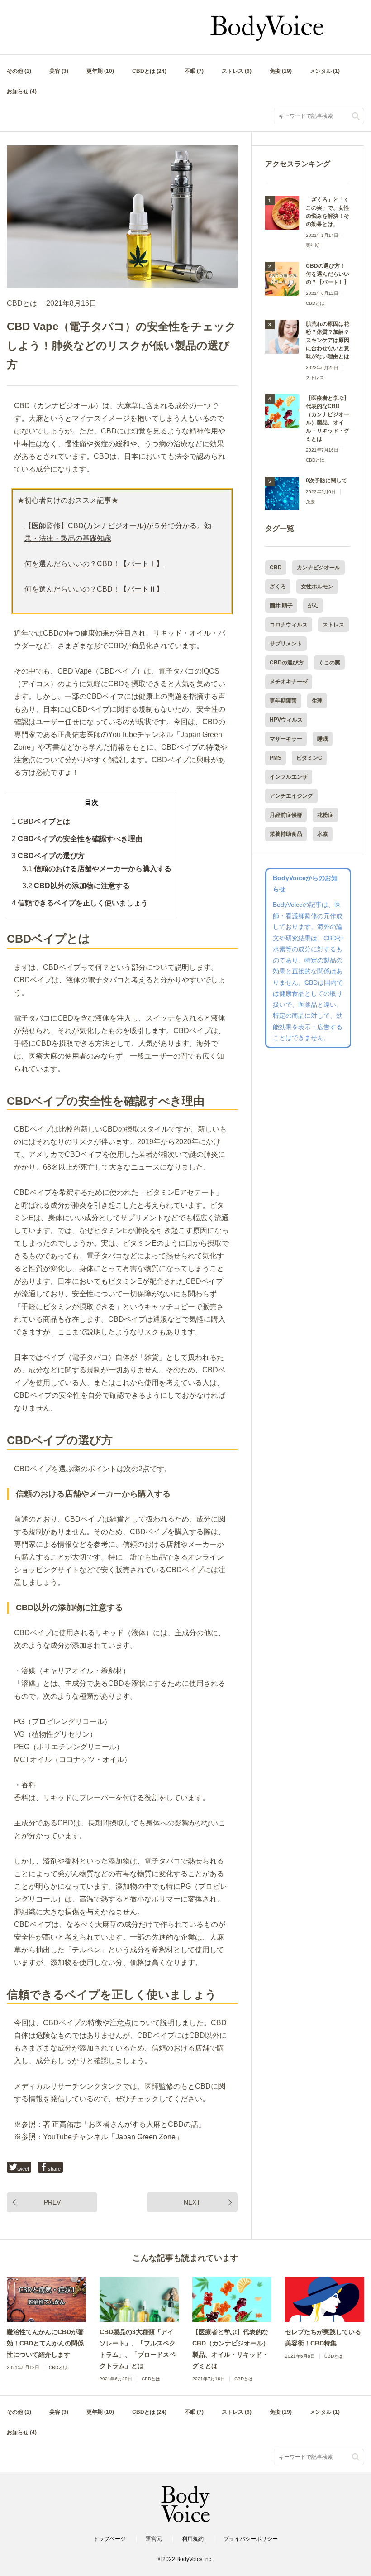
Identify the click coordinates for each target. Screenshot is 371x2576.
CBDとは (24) (149, 71)
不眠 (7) (194, 71)
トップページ (109, 2539)
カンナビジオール (319, 568)
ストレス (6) (237, 71)
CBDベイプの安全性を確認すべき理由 (77, 839)
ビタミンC (309, 758)
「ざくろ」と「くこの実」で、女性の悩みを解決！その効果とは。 (328, 212)
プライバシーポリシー (251, 2539)
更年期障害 (283, 701)
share (54, 2169)
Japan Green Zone (145, 2137)
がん (313, 606)
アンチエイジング (291, 796)
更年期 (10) (100, 71)
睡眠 (323, 739)
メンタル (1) (325, 71)
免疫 (310, 502)
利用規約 (193, 2539)
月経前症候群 (286, 815)
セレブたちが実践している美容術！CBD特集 (323, 2338)
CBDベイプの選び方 (48, 856)
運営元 (154, 2539)
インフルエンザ (289, 777)
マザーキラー (286, 739)
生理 (317, 701)
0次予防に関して (326, 481)
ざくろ (278, 587)
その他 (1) (19, 71)
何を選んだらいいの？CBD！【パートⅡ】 (94, 589)
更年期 (313, 245)
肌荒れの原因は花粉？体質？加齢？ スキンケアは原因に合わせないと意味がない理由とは (328, 340)
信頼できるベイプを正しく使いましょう (80, 903)
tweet (23, 2169)
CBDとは (22, 303)
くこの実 (329, 663)
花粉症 (325, 815)
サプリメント (286, 644)
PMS (276, 758)
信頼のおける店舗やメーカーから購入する (97, 869)
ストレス (315, 378)
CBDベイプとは (41, 821)
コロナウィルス (289, 625)
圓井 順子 (281, 606)
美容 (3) (59, 71)
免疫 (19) (281, 71)
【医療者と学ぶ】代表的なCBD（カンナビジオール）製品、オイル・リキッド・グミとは (328, 419)
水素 (323, 834)
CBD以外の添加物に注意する (76, 886)
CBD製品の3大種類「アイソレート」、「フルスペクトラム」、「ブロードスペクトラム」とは (138, 2349)
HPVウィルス (286, 720)
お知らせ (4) (22, 91)
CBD (276, 568)
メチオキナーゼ (289, 682)
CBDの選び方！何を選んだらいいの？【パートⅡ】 (328, 274)
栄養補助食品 (286, 834)
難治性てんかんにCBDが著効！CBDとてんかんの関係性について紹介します (45, 2343)
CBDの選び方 (287, 663)
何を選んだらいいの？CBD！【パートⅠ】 (94, 564)
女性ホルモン (317, 587)
